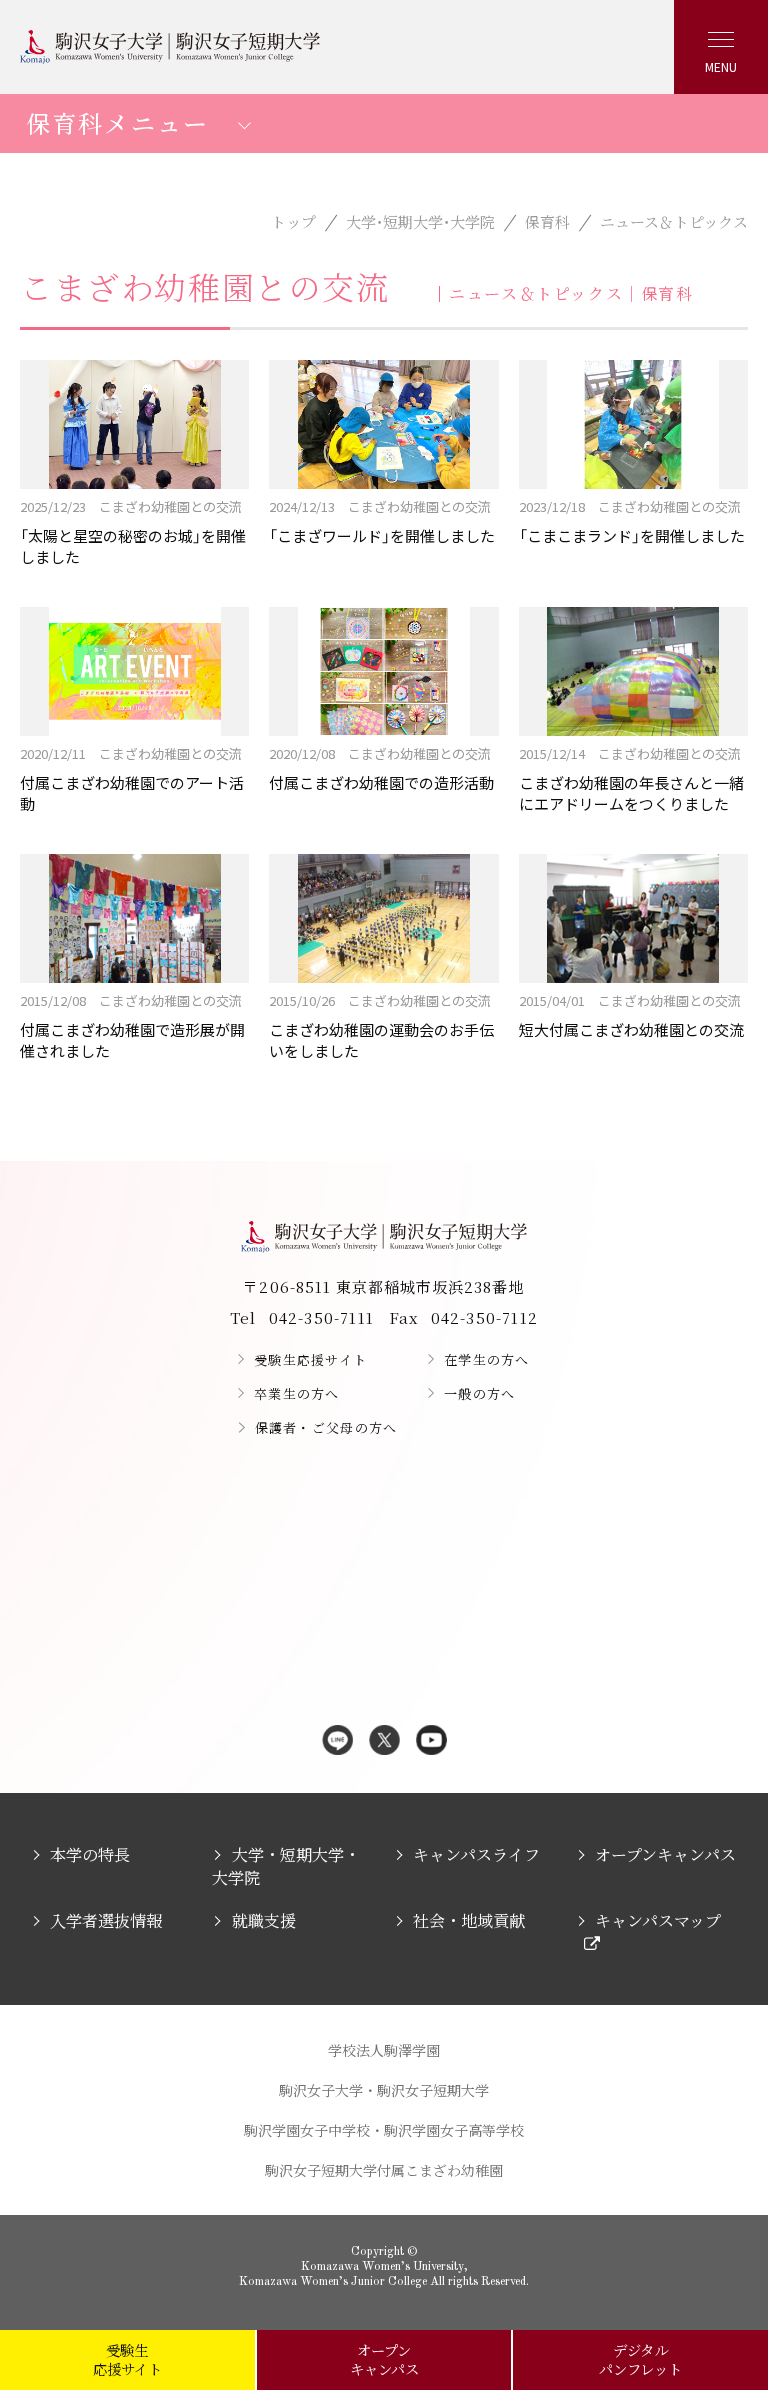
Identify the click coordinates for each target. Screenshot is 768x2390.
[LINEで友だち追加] (337, 1741)
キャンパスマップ (658, 1920)
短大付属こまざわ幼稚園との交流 (631, 1015)
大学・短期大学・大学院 (420, 221)
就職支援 (263, 1920)
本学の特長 (90, 1854)
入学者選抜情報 (106, 1920)
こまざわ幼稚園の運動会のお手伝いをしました (381, 1026)
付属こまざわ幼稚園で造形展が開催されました (132, 1026)
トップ (293, 221)
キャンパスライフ (476, 1854)
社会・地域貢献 (469, 1920)
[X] (384, 1741)
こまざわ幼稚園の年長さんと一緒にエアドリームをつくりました (631, 779)
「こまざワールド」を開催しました (382, 521)
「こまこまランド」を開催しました (632, 521)
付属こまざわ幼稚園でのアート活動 (132, 779)
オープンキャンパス (665, 1854)
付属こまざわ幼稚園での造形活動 (381, 768)
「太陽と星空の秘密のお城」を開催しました (133, 532)
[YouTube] (431, 1741)
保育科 (547, 221)
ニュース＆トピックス (674, 221)
